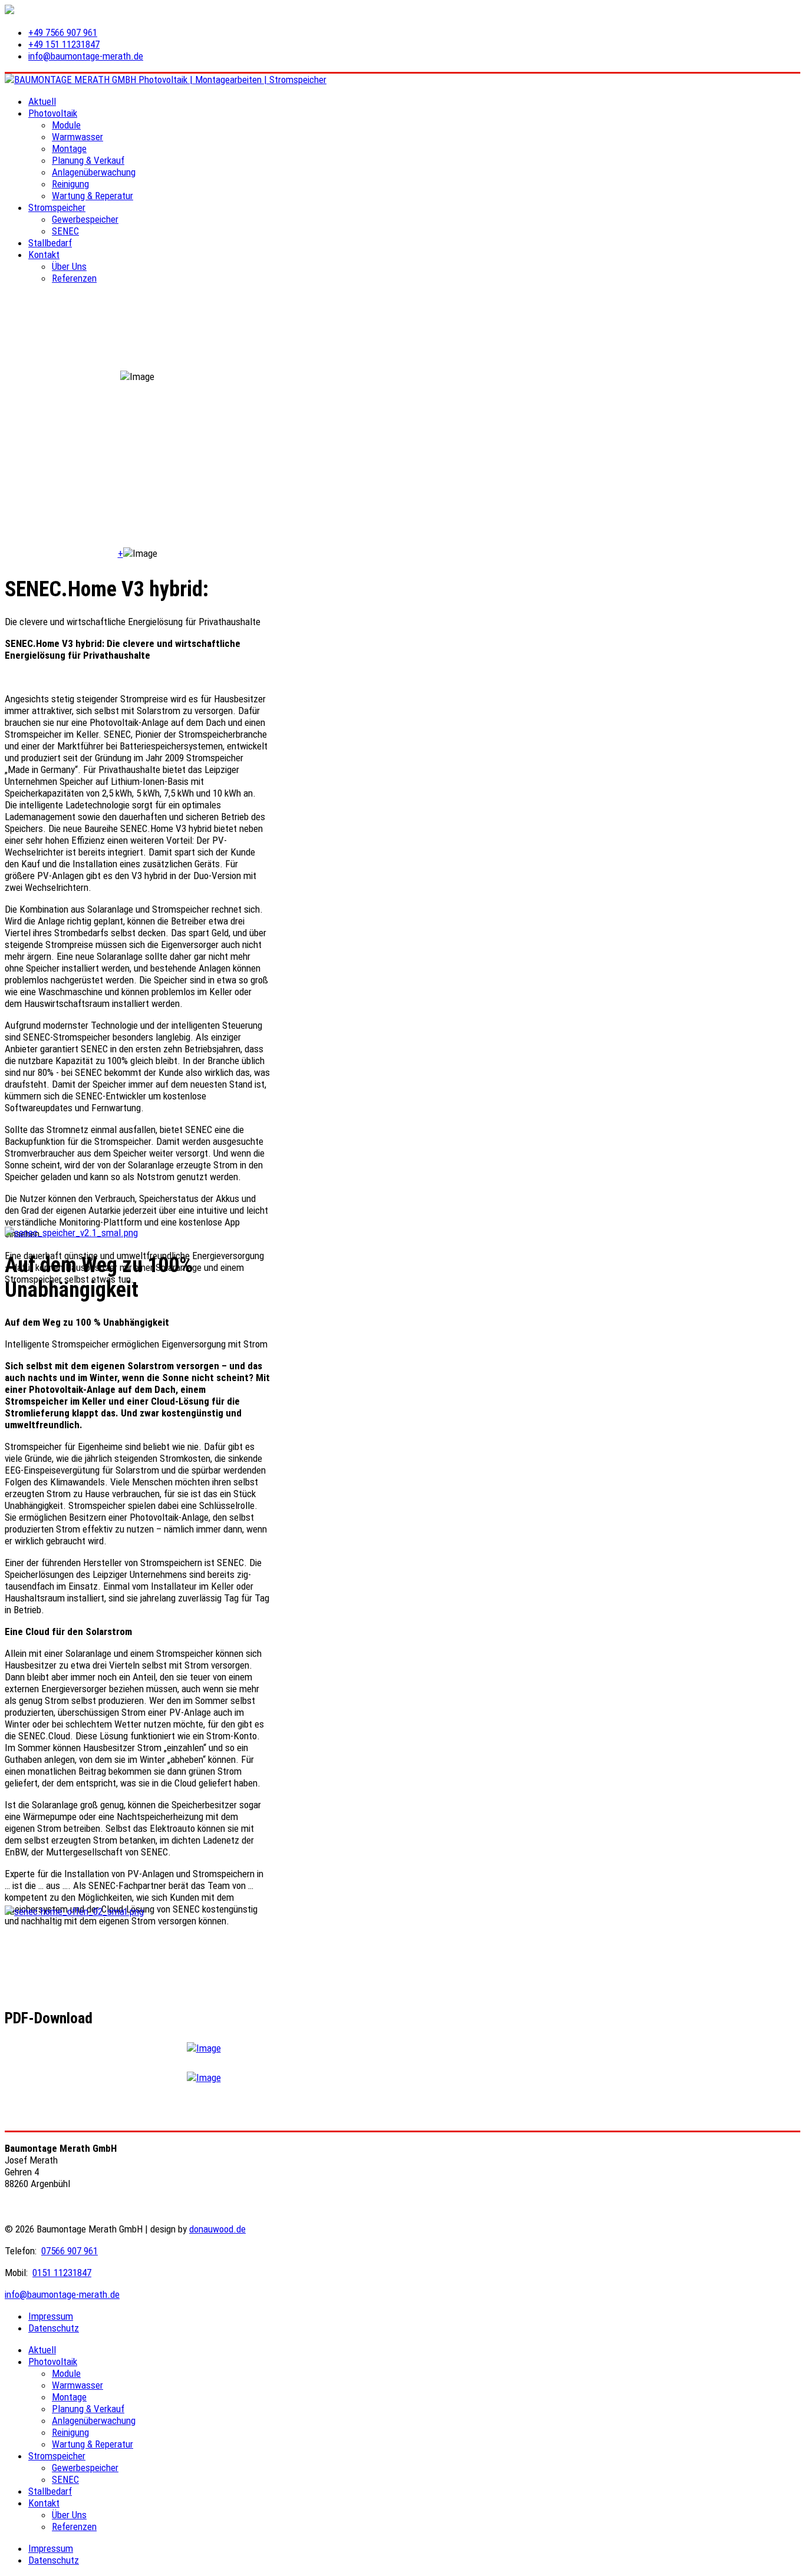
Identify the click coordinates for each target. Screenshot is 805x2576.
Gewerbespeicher (85, 219)
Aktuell (42, 101)
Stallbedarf (50, 243)
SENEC (65, 231)
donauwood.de (217, 2229)
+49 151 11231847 (64, 44)
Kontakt (44, 255)
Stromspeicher (57, 207)
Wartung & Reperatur (93, 196)
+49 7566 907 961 (63, 32)
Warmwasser (77, 137)
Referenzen (74, 278)
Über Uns (69, 266)
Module (66, 125)
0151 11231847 (62, 2273)
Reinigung (70, 184)
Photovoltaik (53, 113)
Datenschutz (54, 2328)
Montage (69, 148)
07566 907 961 (70, 2251)
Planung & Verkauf (88, 160)
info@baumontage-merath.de (86, 56)
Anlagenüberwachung (94, 172)
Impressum (51, 2316)
